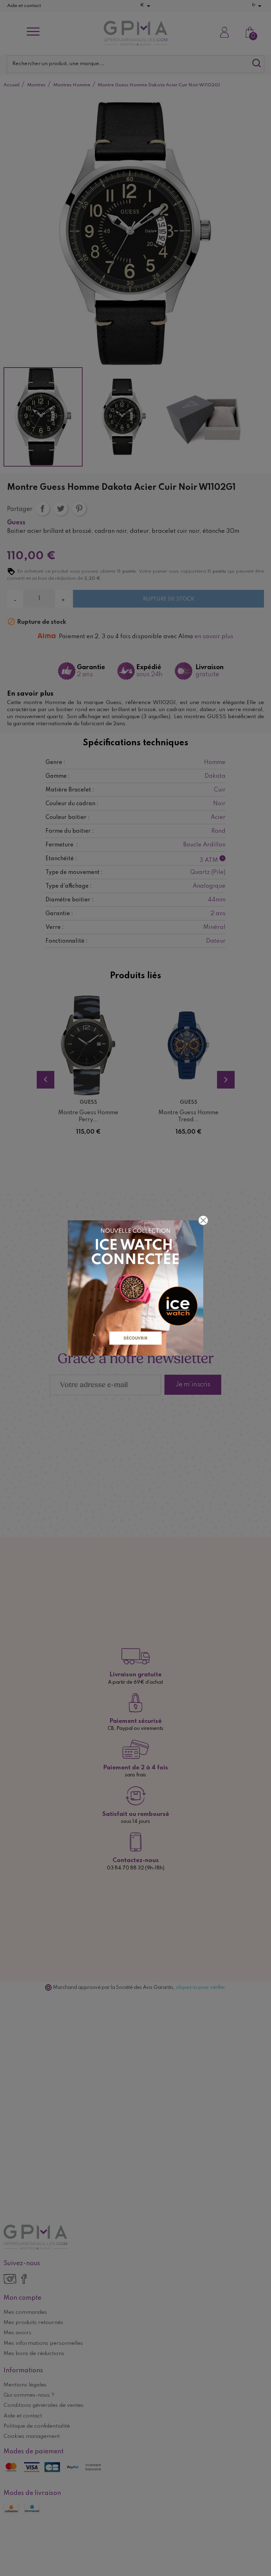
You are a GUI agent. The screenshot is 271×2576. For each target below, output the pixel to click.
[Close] (203, 1220)
